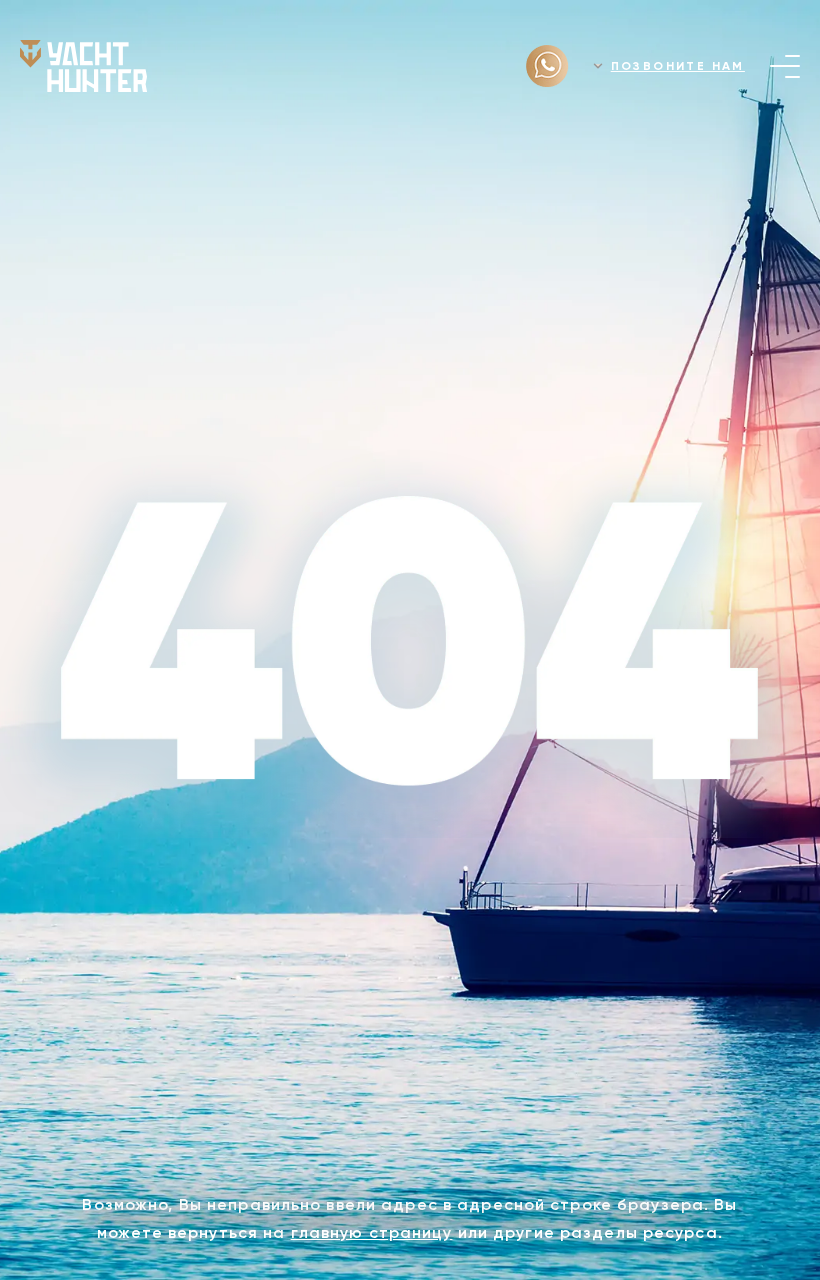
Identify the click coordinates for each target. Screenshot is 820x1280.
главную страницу (372, 1232)
